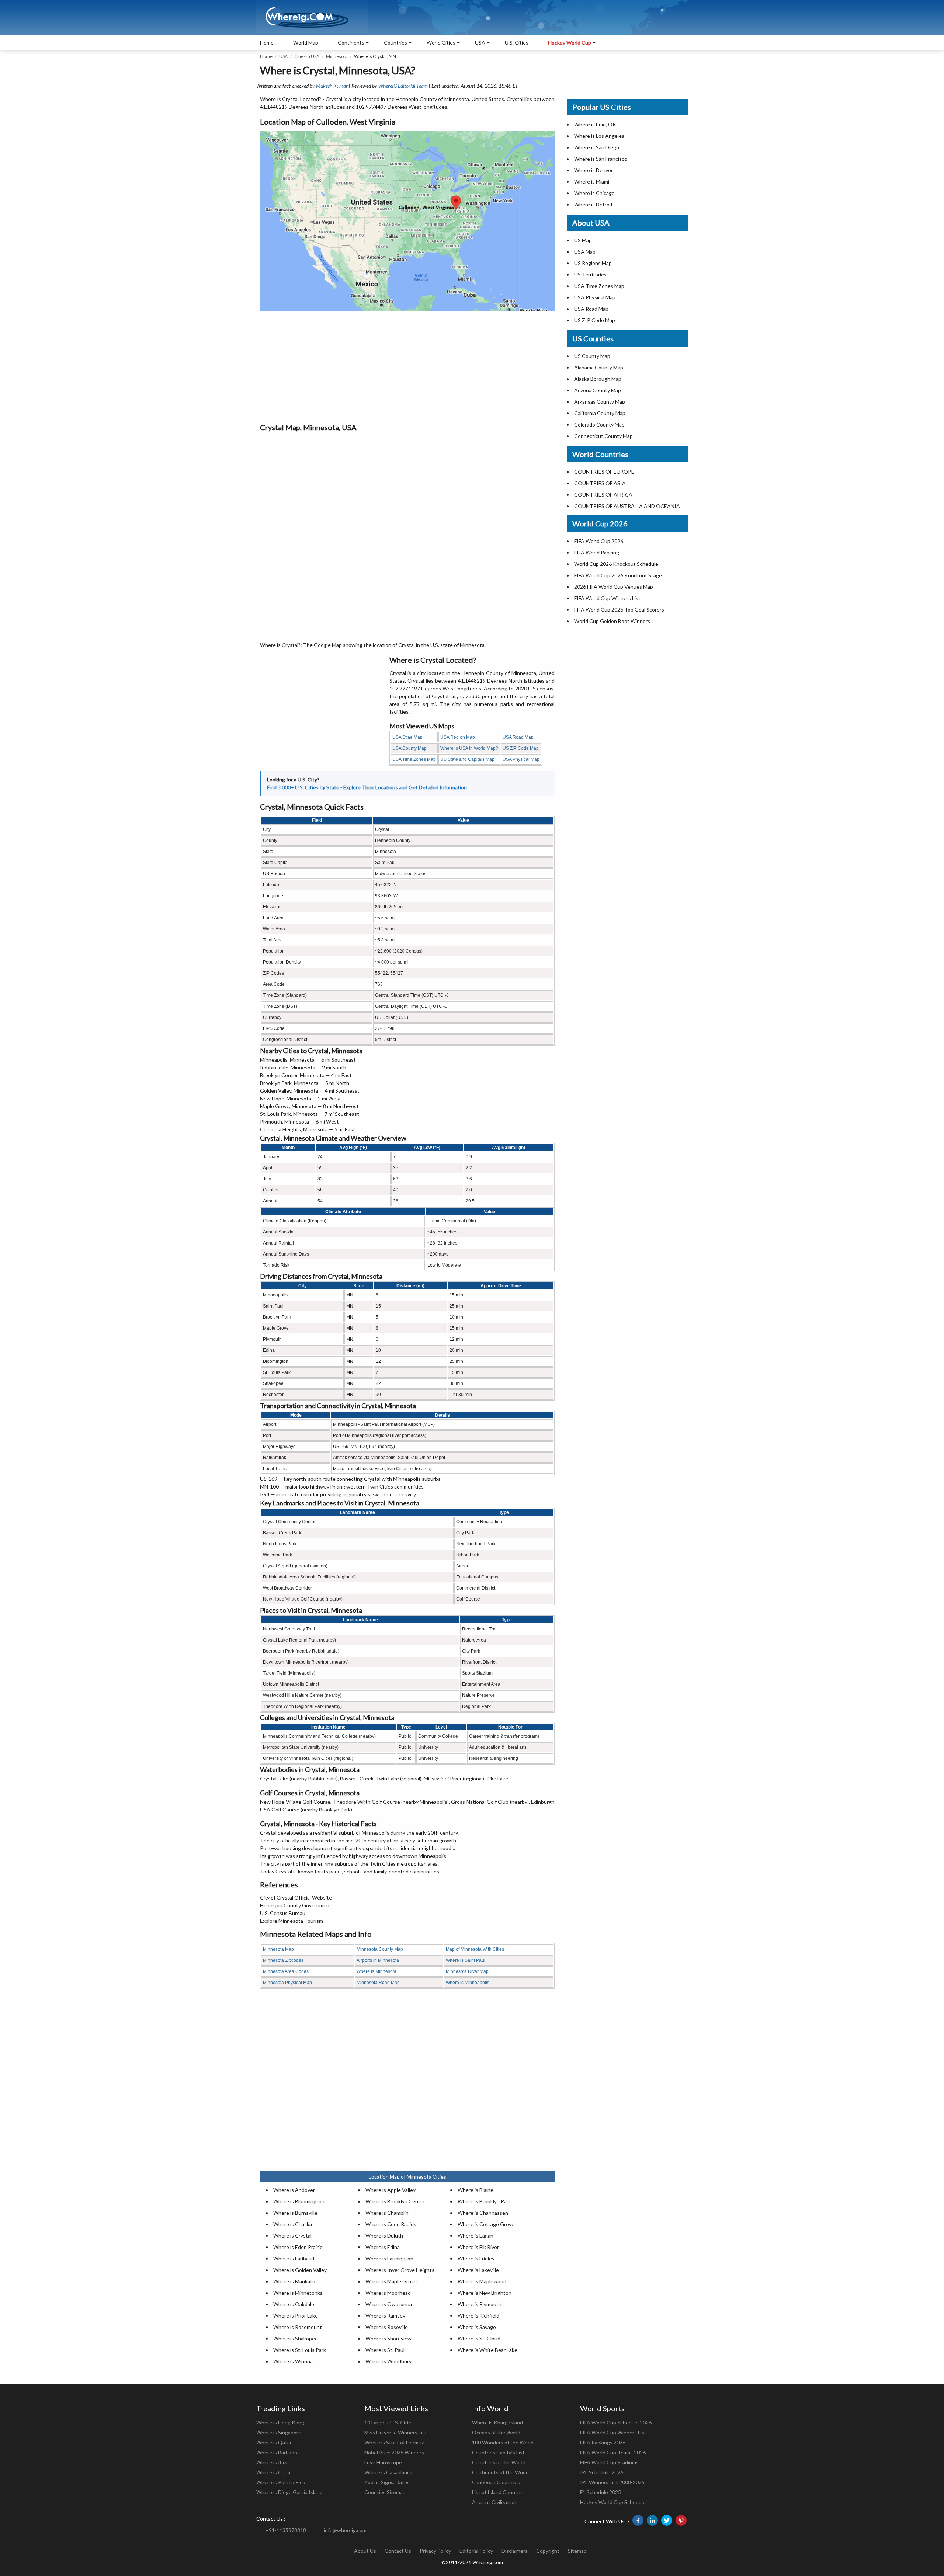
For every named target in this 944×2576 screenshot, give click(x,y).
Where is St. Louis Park (300, 2350)
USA (283, 56)
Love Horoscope (383, 2462)
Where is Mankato (294, 2281)
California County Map (600, 413)
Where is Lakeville (478, 2270)
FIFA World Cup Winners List (607, 598)
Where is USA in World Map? (469, 748)
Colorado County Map (599, 424)
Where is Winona (293, 2361)
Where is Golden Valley (300, 2270)
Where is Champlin (387, 2213)
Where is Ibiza (273, 2462)
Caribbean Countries (496, 2482)
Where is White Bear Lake (487, 2350)
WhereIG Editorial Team (403, 86)
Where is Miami (592, 182)
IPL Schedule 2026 (602, 2472)
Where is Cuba (273, 2472)
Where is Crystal (292, 2236)
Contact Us (398, 2551)
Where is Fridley (476, 2258)
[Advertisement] (407, 366)
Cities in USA (307, 56)
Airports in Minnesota (378, 1960)
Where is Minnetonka (298, 2293)
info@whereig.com (345, 2530)
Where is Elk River (478, 2247)
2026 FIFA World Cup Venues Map (614, 587)
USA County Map (409, 748)
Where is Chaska (293, 2224)
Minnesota (337, 56)
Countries (395, 43)
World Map (306, 43)
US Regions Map (593, 263)
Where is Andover (294, 2190)
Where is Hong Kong (280, 2422)
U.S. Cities (517, 43)
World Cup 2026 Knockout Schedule (616, 564)
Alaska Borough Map (598, 379)
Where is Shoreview (388, 2338)
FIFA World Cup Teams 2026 (613, 2452)
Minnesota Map (278, 1949)
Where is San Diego (597, 147)
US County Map (592, 356)
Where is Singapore (279, 2432)
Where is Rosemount (298, 2327)
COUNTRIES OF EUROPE (604, 472)
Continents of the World (500, 2472)
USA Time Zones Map (414, 759)
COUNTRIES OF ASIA (600, 483)
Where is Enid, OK (595, 124)
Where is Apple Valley (391, 2190)
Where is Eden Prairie (298, 2247)
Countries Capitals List (498, 2452)
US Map (583, 240)
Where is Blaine (476, 2190)
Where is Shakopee (296, 2338)
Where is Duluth (384, 2236)
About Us (365, 2551)
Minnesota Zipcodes (283, 1960)
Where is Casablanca (388, 2472)
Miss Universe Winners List (396, 2432)
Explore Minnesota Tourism (291, 1921)
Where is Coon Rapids (391, 2224)
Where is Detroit (594, 204)
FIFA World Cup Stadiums (609, 2462)
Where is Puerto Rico (281, 2482)
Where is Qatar (274, 2442)
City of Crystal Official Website (296, 1898)
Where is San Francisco (601, 159)
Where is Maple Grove (391, 2281)
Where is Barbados (278, 2452)
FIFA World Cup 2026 (599, 541)
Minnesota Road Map (378, 1983)
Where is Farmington (389, 2258)
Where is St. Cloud (479, 2338)
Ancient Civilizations (495, 2502)
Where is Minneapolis (468, 1983)
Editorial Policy (476, 2551)
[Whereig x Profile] (667, 2520)
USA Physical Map (521, 759)
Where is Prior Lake (296, 2316)
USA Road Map (518, 737)
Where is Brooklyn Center (395, 2201)
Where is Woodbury (388, 2361)
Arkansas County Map (600, 402)
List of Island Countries (499, 2492)
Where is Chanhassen (483, 2213)
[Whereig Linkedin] (652, 2520)
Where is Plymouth (480, 2304)
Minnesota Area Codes (286, 1971)
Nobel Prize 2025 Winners (394, 2452)
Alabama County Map (599, 367)
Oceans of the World (496, 2432)
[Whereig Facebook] (638, 2520)
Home (267, 43)
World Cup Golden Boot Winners (612, 621)
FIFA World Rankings (598, 552)
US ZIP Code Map (521, 748)
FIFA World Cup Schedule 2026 (616, 2422)
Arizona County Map (598, 390)
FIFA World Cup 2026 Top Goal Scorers (619, 610)
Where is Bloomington (299, 2201)
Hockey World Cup (570, 43)
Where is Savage (477, 2327)
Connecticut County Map (603, 436)
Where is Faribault (294, 2258)
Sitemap (577, 2551)
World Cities (441, 43)
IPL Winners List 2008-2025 (612, 2482)
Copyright (548, 2551)
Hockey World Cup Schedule (613, 2502)
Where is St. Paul (385, 2350)
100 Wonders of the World (503, 2442)
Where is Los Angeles (599, 136)
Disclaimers (515, 2551)
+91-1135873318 (286, 2530)
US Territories (590, 274)
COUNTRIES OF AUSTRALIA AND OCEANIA (627, 506)
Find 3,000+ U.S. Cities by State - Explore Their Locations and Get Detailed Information (367, 787)
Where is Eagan (476, 2236)
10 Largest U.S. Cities (389, 2422)
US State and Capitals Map (467, 759)
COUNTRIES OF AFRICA (603, 495)
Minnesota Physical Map (287, 1983)
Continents (351, 43)
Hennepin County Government (296, 1905)
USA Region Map (458, 737)
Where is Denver (594, 170)
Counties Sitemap (385, 2492)
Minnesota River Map (467, 1971)
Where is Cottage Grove (486, 2224)
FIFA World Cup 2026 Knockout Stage (618, 575)
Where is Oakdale (294, 2304)
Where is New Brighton (485, 2293)
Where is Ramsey (385, 2316)
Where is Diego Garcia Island (289, 2492)
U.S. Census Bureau (283, 1913)
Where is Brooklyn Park (484, 2201)
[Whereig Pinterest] (681, 2520)
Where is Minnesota (376, 1971)
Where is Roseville (387, 2327)
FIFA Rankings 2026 (603, 2442)
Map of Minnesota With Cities (475, 1949)
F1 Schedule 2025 (601, 2492)
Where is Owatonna (389, 2304)
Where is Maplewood (482, 2281)
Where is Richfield (478, 2316)
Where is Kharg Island (497, 2422)
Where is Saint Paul (466, 1960)
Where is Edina (383, 2247)
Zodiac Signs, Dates (387, 2482)
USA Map (585, 252)
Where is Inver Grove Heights (400, 2270)
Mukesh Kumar (332, 86)
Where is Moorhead (388, 2293)
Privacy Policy (435, 2551)
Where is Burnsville (295, 2213)
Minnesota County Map (380, 1949)
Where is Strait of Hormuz (394, 2442)
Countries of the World (499, 2462)
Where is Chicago (594, 193)
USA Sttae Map (407, 737)
